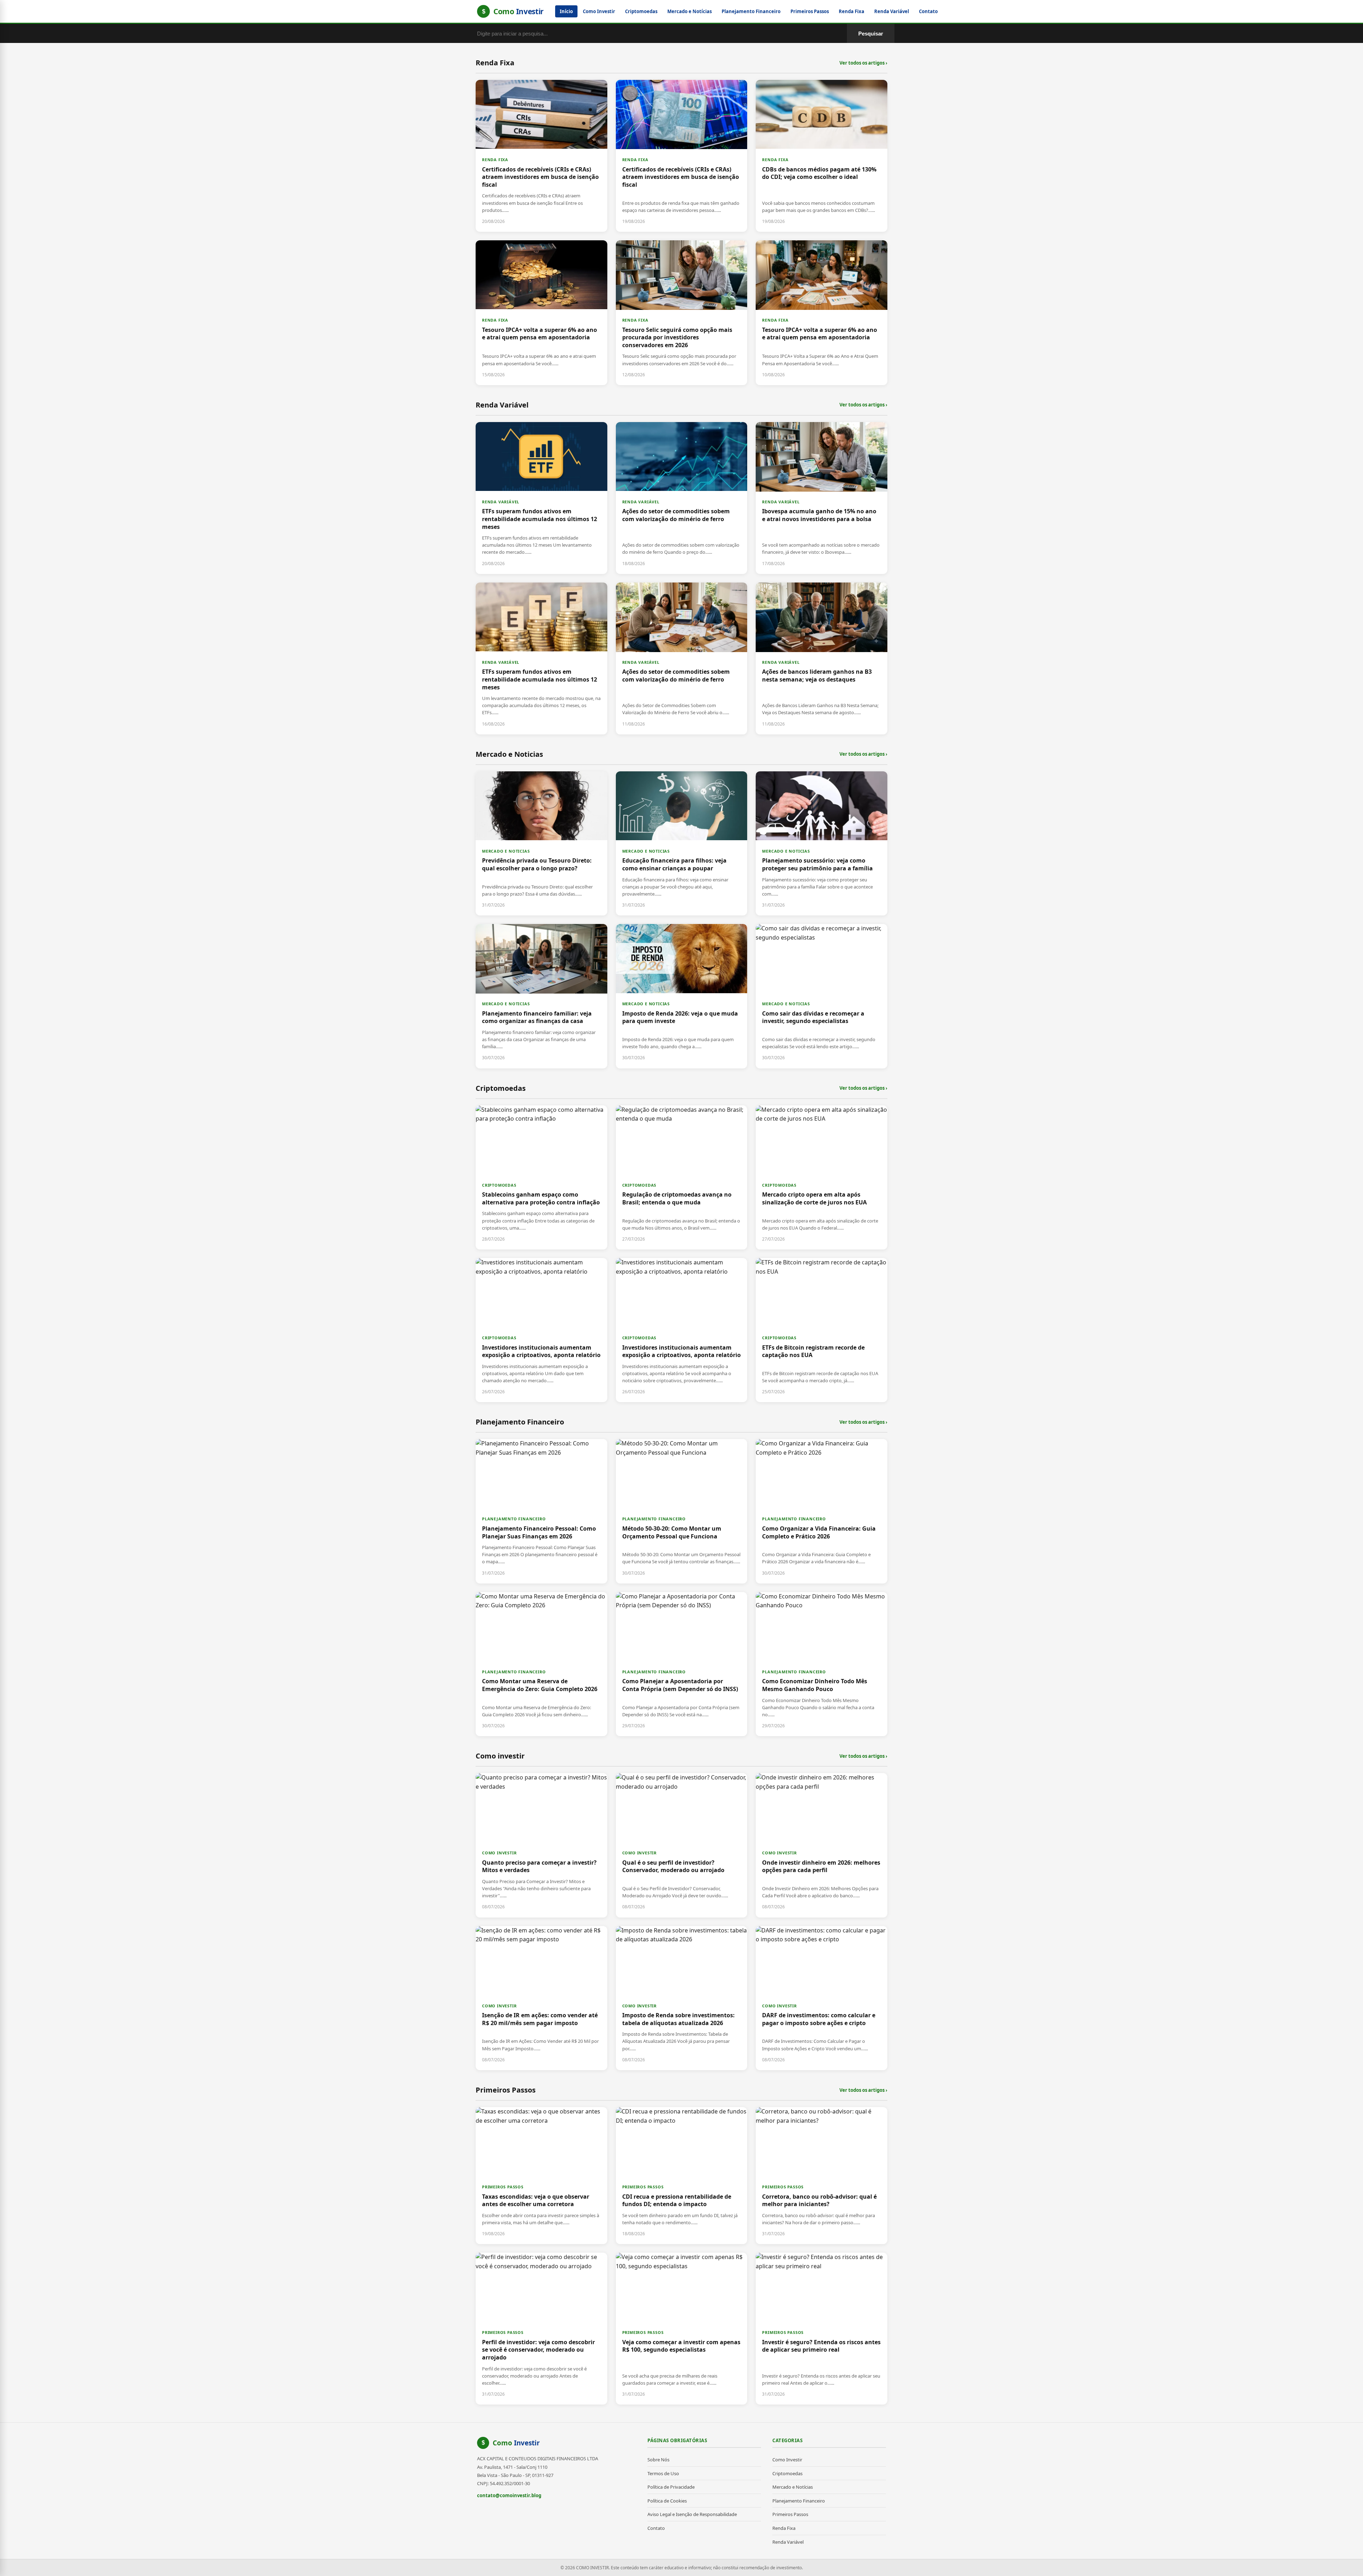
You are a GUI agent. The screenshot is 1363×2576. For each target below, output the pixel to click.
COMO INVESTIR (499, 1853)
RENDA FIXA (495, 160)
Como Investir (599, 11)
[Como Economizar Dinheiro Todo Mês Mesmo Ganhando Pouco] (822, 1664)
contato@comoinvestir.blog (509, 2495)
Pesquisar (871, 34)
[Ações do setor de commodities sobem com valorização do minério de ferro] (682, 498)
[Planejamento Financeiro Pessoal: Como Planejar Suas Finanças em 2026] (541, 1511)
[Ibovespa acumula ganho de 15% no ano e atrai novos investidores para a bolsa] (822, 498)
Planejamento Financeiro (751, 11)
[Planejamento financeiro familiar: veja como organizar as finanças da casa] (541, 996)
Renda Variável (892, 11)
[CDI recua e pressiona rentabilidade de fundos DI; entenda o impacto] (682, 2176)
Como (516, 2443)
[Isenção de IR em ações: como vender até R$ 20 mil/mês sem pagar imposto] (541, 1998)
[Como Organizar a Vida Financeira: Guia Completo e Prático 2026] (822, 1511)
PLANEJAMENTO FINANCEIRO (514, 1519)
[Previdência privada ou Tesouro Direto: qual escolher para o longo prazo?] (541, 843)
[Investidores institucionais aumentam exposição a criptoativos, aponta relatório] (541, 1330)
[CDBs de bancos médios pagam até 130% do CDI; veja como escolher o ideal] (822, 156)
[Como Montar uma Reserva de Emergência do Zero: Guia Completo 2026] (541, 1664)
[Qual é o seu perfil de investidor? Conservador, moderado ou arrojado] (682, 1845)
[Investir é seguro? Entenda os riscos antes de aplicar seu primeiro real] (822, 2329)
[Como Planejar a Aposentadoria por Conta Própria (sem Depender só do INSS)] (682, 1664)
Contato (928, 11)
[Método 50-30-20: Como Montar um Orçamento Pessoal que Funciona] (682, 1511)
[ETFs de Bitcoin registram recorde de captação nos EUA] (822, 1330)
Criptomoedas (641, 11)
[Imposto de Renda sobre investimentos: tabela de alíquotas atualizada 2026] (682, 1998)
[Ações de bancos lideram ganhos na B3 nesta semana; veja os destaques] (822, 658)
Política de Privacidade (671, 2487)
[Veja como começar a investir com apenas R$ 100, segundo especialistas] (682, 2329)
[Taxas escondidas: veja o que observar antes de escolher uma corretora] (541, 2176)
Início (566, 11)
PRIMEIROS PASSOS (503, 2187)
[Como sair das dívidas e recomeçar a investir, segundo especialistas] (822, 996)
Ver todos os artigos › (863, 63)
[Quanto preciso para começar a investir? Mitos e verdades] (541, 1845)
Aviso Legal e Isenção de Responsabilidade (692, 2514)
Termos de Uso (663, 2473)
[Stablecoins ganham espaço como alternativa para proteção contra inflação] (541, 1177)
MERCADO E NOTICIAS (506, 851)
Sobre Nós (658, 2460)
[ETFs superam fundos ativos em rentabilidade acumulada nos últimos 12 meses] (541, 498)
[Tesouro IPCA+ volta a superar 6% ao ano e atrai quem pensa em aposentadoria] (541, 313)
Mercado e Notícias (689, 11)
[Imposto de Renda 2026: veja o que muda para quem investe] (682, 996)
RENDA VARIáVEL (501, 502)
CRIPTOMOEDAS (499, 1185)
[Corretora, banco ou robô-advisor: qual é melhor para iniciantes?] (822, 2176)
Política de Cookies (667, 2501)
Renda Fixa (852, 11)
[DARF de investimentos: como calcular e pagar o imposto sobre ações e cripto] (822, 1998)
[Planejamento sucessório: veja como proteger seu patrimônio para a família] (822, 843)
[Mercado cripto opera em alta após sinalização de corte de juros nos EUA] (822, 1177)
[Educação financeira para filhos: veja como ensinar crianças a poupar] (682, 843)
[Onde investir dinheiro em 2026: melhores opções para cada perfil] (822, 1845)
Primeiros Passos (810, 11)
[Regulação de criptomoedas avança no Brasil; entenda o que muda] (682, 1177)
